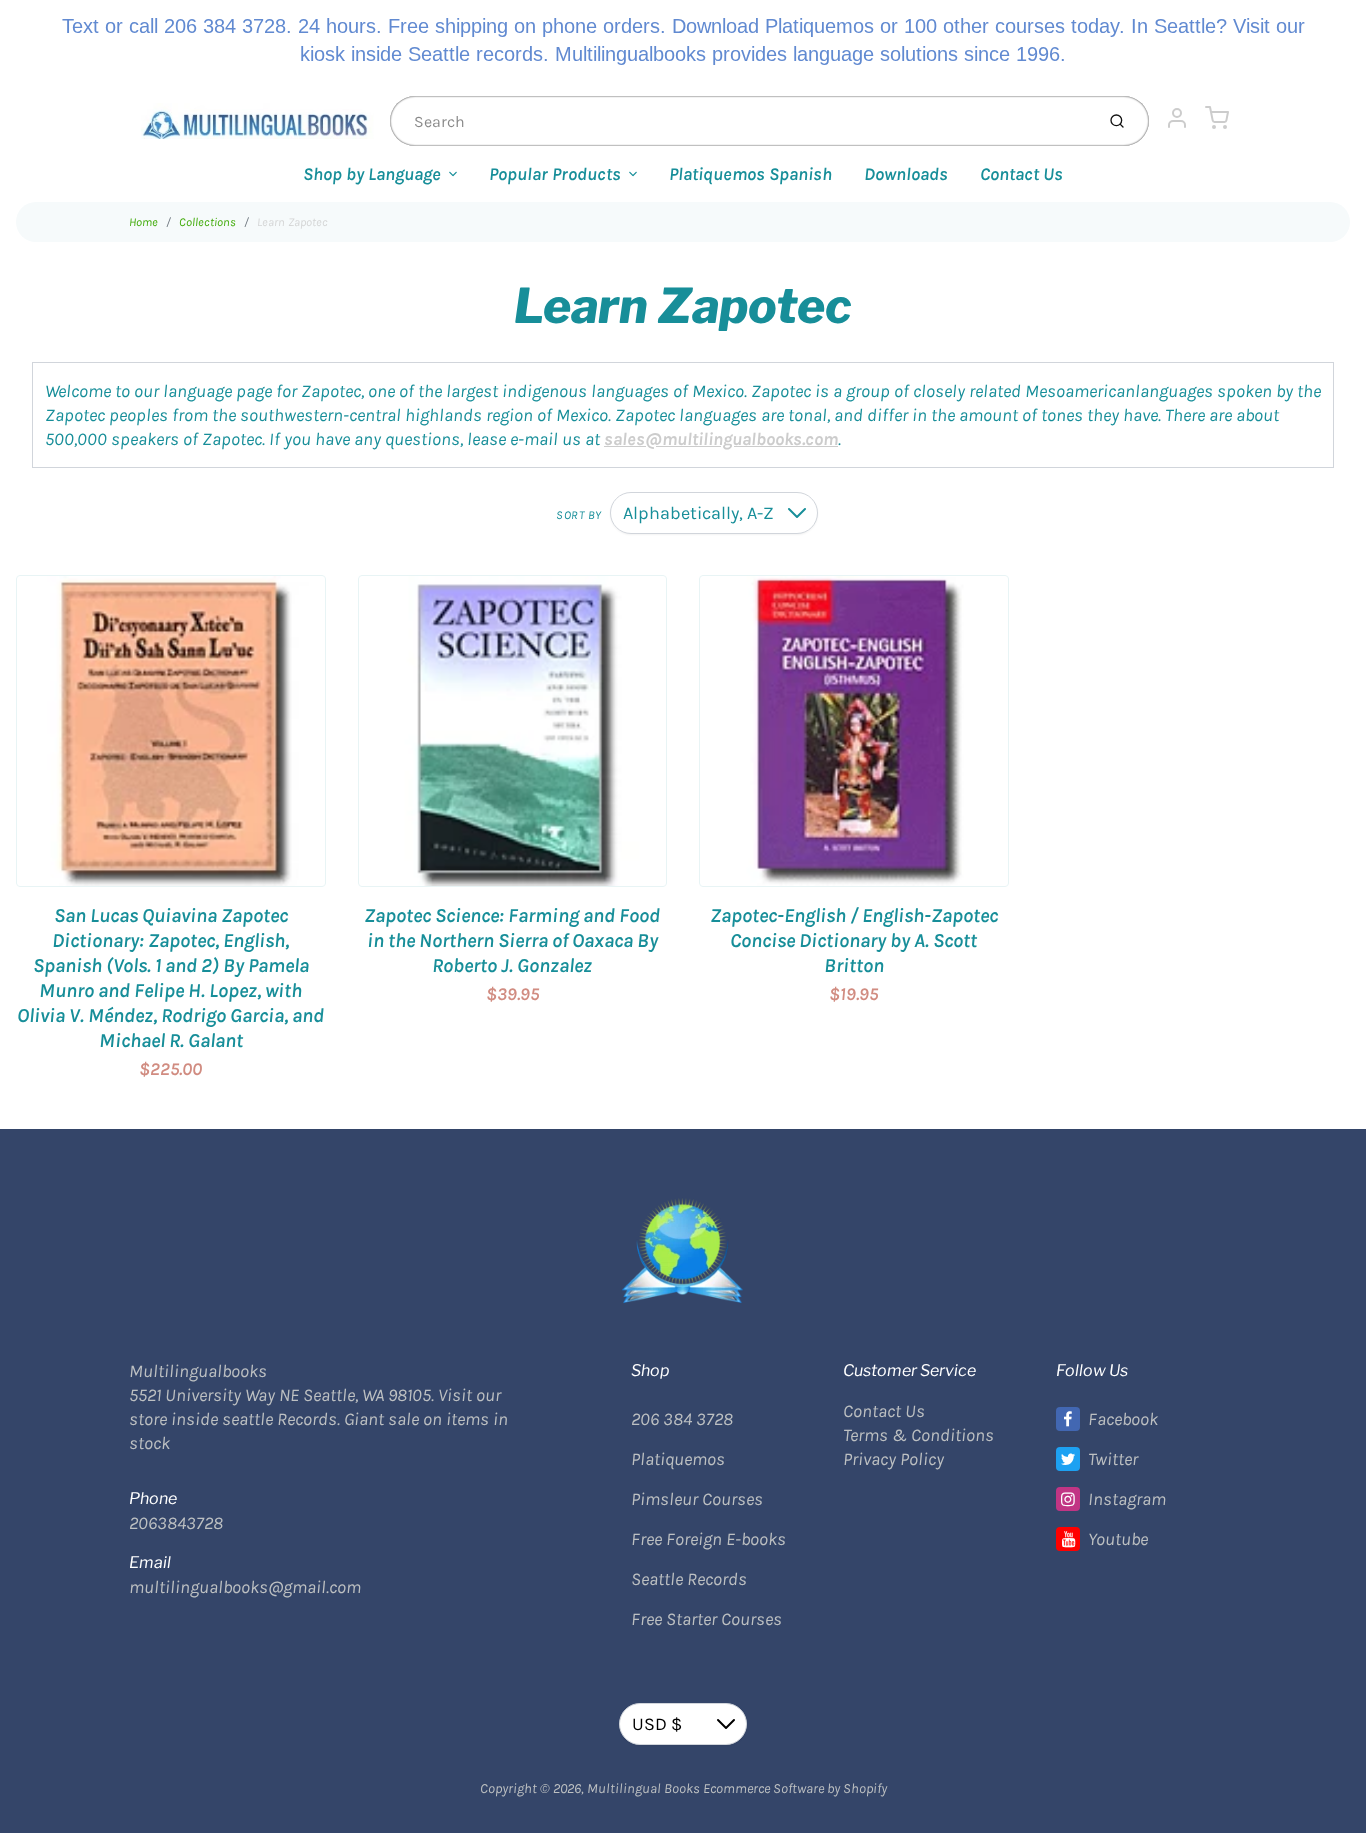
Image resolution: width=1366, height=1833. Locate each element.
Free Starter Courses (706, 1619)
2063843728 (176, 1523)
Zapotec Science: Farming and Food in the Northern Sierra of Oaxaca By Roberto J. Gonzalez (512, 940)
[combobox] (740, 121)
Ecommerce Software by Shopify (795, 1788)
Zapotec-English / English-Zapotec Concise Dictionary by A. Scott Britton (854, 940)
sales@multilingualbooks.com (721, 439)
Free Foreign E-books (708, 1539)
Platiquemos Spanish (750, 174)
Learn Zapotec (292, 222)
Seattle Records (689, 1579)
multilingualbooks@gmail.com (245, 1587)
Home (143, 222)
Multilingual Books (643, 1788)
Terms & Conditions (918, 1435)
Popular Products (555, 174)
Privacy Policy (893, 1459)
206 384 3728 (682, 1419)
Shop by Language (372, 174)
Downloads (906, 174)
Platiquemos (678, 1459)
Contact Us (1021, 174)
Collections (207, 222)
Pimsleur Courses (697, 1499)
